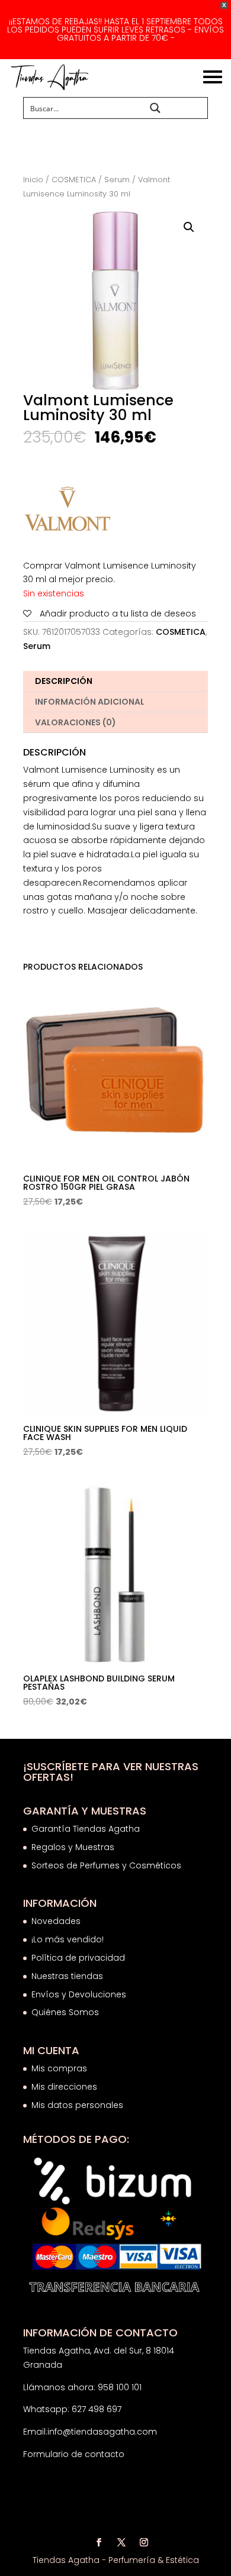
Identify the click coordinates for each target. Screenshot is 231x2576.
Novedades (56, 1921)
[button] (189, 227)
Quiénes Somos (65, 2012)
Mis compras (59, 2068)
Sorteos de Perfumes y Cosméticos (106, 1865)
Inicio (33, 180)
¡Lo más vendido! (68, 1939)
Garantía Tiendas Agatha (86, 1829)
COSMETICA (74, 180)
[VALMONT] (68, 512)
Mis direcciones (64, 2087)
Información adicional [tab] (90, 702)
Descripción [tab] (64, 681)
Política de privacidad (78, 1958)
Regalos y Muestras (73, 1847)
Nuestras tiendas (68, 1976)
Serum (117, 180)
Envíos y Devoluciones (80, 1994)
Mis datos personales (77, 2105)
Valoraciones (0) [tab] (76, 722)
